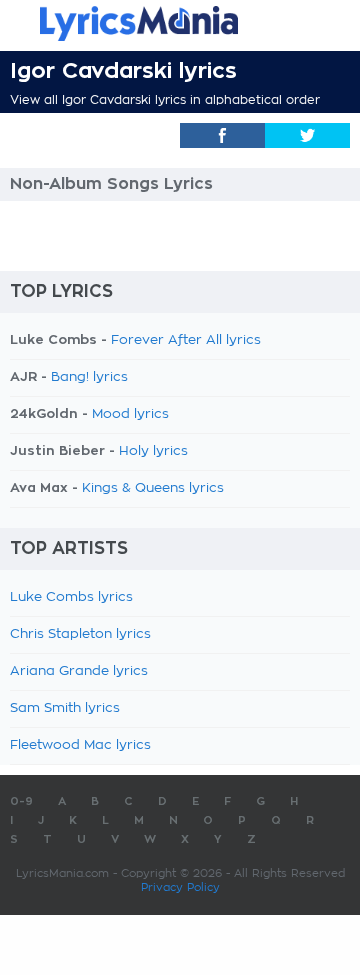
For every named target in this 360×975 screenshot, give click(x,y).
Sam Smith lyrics (65, 708)
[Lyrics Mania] (180, 23)
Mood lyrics (130, 414)
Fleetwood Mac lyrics (80, 745)
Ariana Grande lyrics (79, 671)
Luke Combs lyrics (71, 597)
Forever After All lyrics (186, 340)
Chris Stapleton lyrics (80, 634)
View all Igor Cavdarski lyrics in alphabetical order (165, 100)
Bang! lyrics (89, 377)
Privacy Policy (180, 887)
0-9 (21, 801)
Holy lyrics (153, 451)
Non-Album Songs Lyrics (111, 184)
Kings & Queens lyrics (153, 488)
